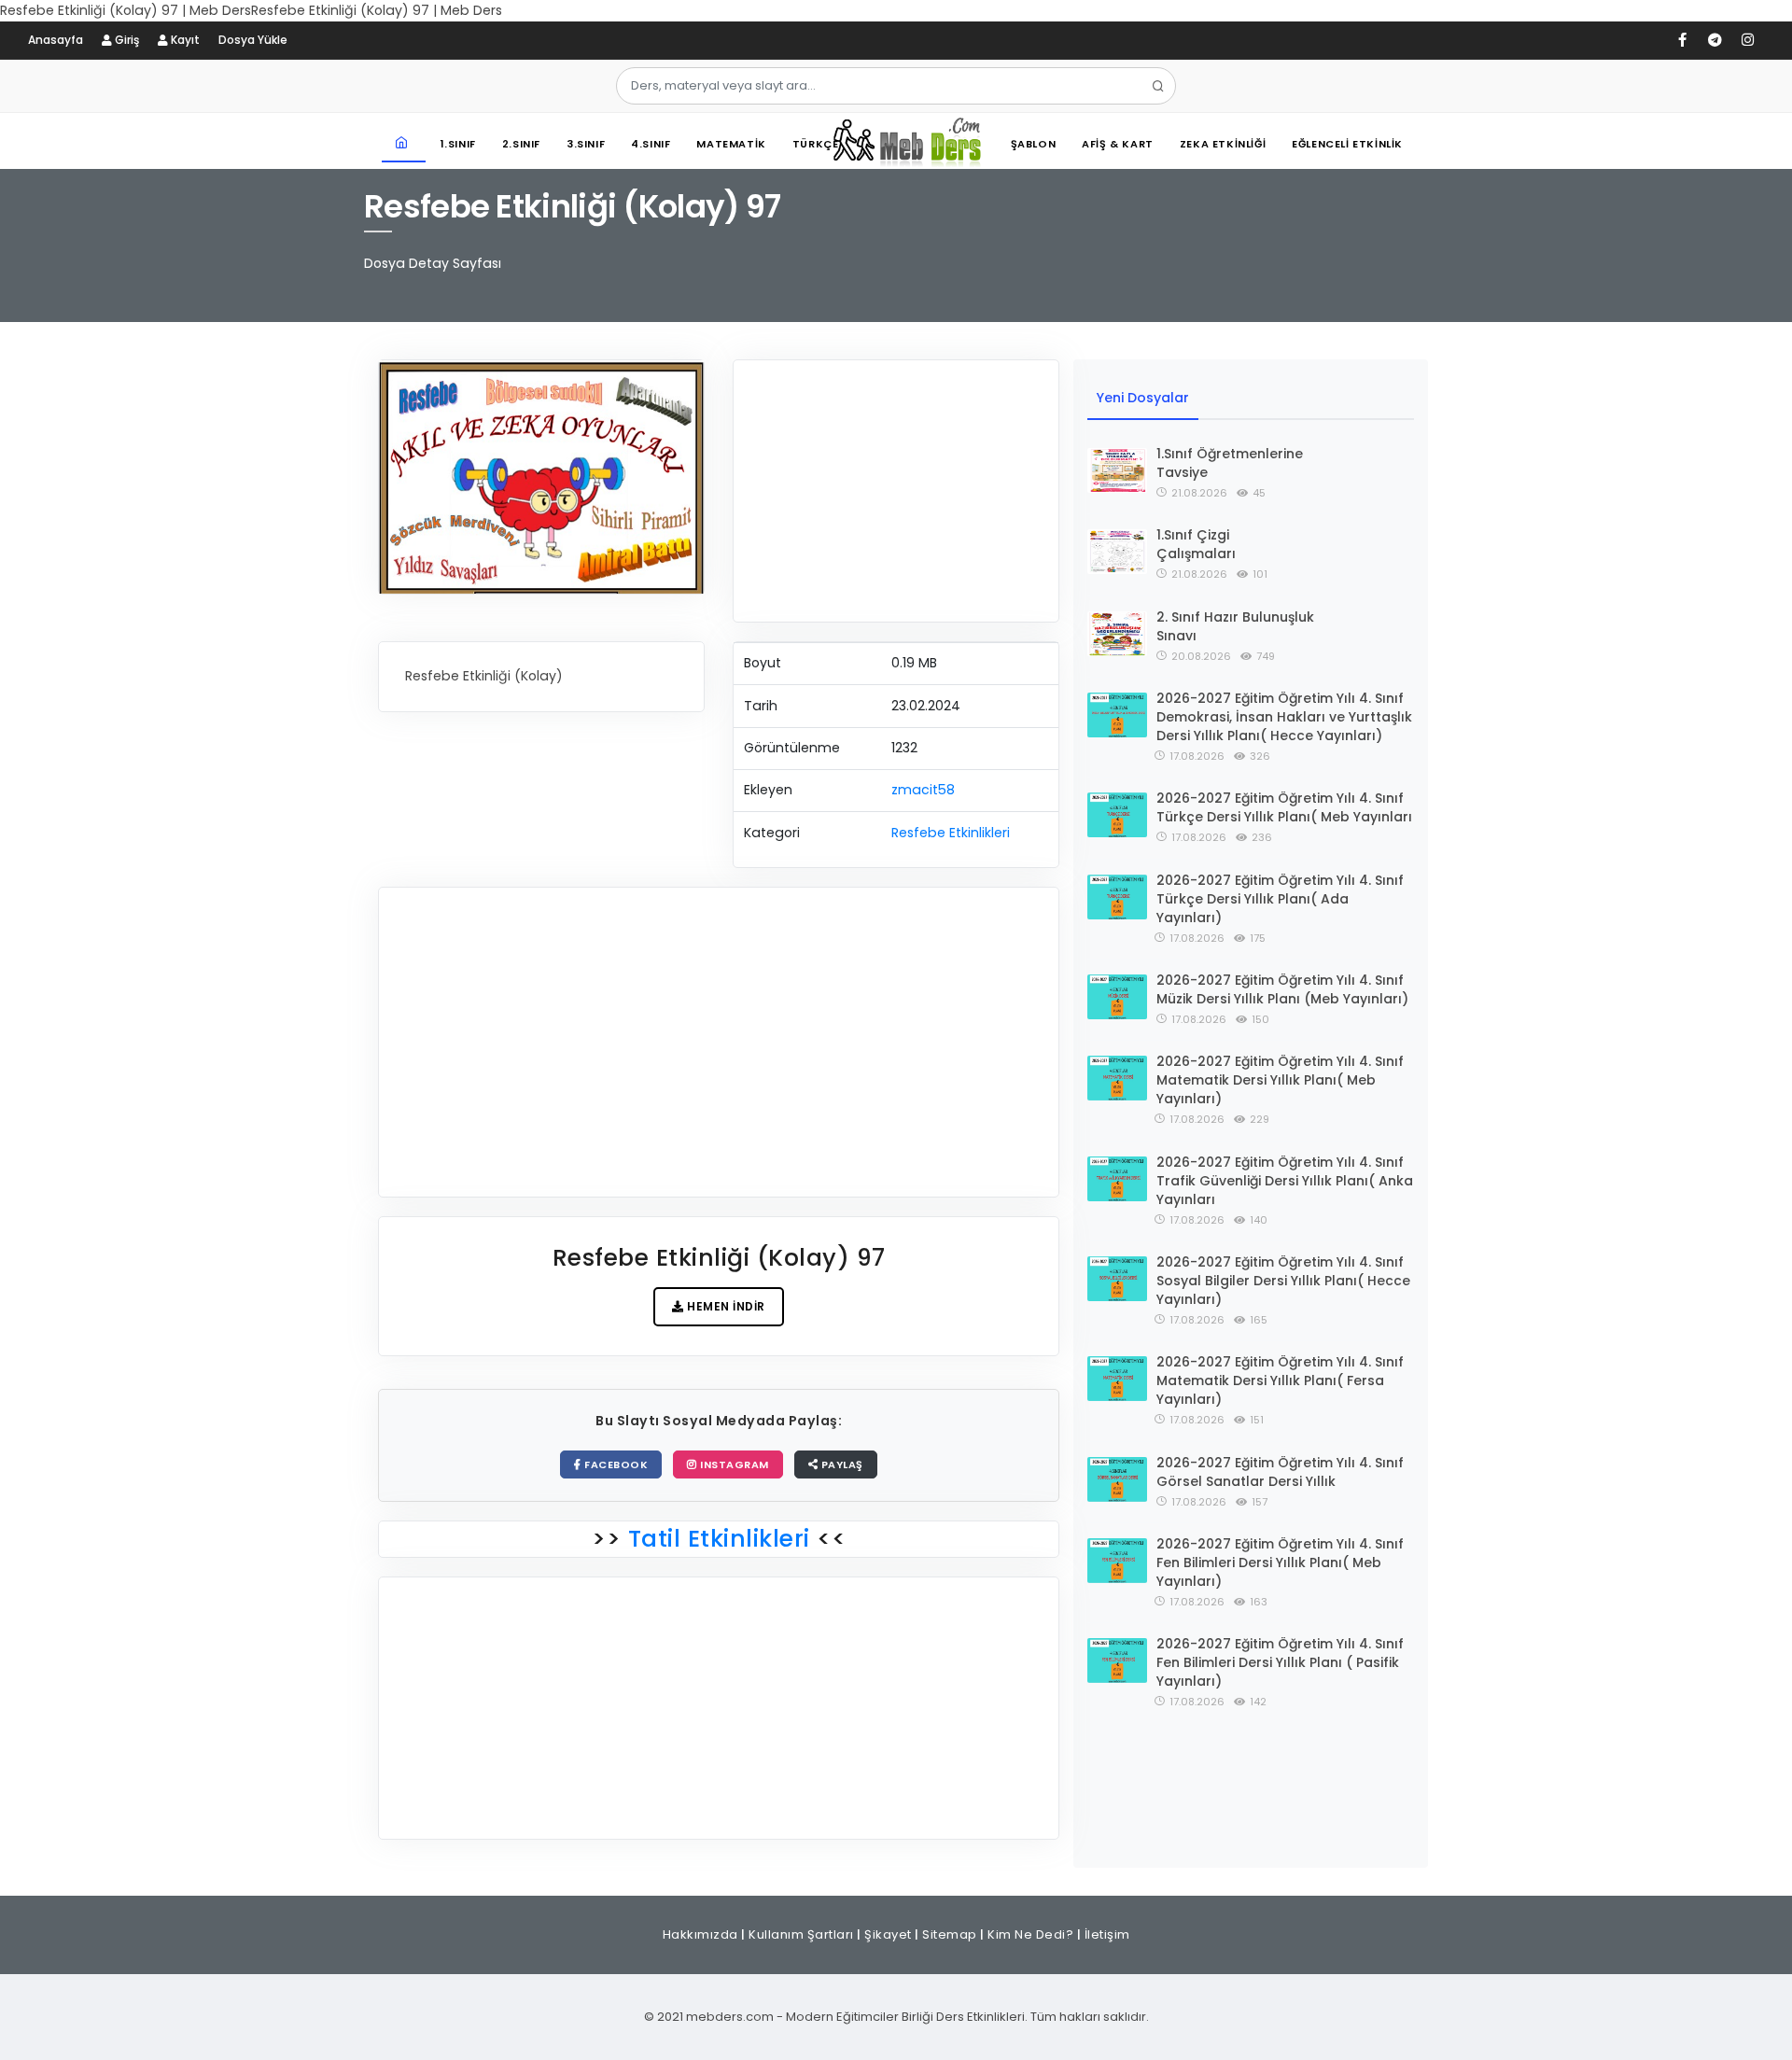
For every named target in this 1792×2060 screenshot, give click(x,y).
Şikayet (888, 1934)
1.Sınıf (458, 144)
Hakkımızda (700, 1934)
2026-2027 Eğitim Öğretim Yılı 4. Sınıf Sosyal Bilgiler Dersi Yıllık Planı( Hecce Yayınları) (1283, 1281)
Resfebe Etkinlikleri (951, 833)
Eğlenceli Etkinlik (1347, 144)
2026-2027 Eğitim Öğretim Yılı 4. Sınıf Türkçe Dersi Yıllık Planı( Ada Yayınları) (1280, 899)
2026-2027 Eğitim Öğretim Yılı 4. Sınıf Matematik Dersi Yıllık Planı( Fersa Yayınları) (1280, 1380)
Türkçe (816, 144)
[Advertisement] (896, 491)
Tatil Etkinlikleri (719, 1539)
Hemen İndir (725, 1306)
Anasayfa (56, 40)
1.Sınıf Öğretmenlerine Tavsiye (1230, 463)
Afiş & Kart (1118, 144)
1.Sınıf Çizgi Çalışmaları (1196, 544)
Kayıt (184, 40)
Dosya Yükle (253, 40)
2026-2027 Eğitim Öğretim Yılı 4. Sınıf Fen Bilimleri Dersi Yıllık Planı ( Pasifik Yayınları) (1280, 1662)
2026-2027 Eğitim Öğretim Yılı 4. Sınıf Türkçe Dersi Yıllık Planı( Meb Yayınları (1284, 807)
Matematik (731, 144)
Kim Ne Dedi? (1030, 1934)
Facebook (615, 1464)
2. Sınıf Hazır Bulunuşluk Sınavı (1235, 626)
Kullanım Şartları (801, 1934)
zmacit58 (923, 790)
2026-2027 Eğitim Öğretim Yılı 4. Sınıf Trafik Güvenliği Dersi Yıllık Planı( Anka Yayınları (1285, 1181)
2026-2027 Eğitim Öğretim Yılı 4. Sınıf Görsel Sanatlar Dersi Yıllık (1280, 1472)
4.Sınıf (651, 144)
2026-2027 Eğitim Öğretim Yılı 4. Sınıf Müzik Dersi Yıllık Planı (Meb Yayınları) (1282, 989)
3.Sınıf (586, 144)
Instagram (733, 1464)
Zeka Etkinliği (1223, 144)
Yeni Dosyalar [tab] (1143, 398)
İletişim (1107, 1934)
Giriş (126, 40)
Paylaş (840, 1464)
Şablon (1034, 144)
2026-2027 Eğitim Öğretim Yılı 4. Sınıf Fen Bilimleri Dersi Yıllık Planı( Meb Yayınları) (1280, 1563)
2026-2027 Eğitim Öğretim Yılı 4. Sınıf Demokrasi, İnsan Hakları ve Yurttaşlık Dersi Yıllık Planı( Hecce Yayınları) (1284, 717)
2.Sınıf (521, 144)
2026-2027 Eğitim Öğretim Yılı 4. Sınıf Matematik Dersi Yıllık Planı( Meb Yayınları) (1280, 1080)
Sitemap (950, 1934)
